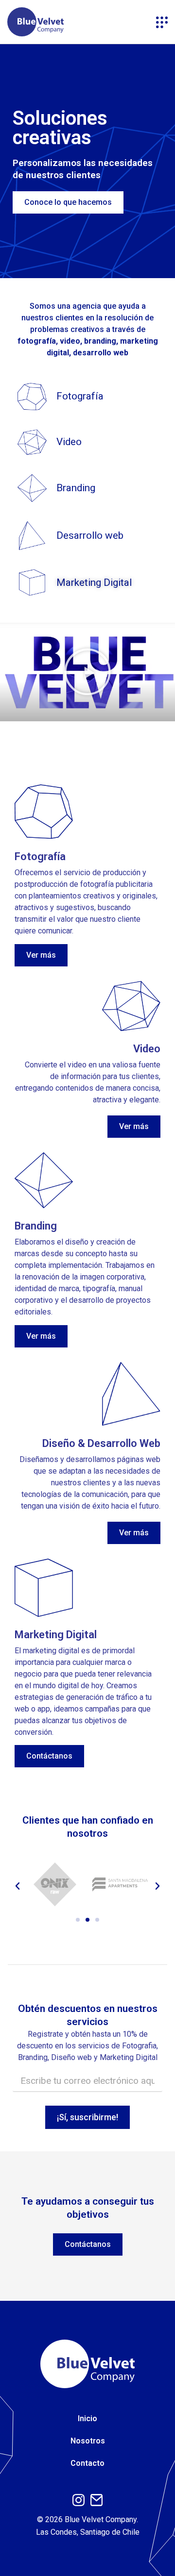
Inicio (87, 2418)
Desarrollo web (90, 535)
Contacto (87, 2463)
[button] (87, 672)
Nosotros (88, 2441)
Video (69, 442)
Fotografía (80, 396)
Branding (76, 488)
